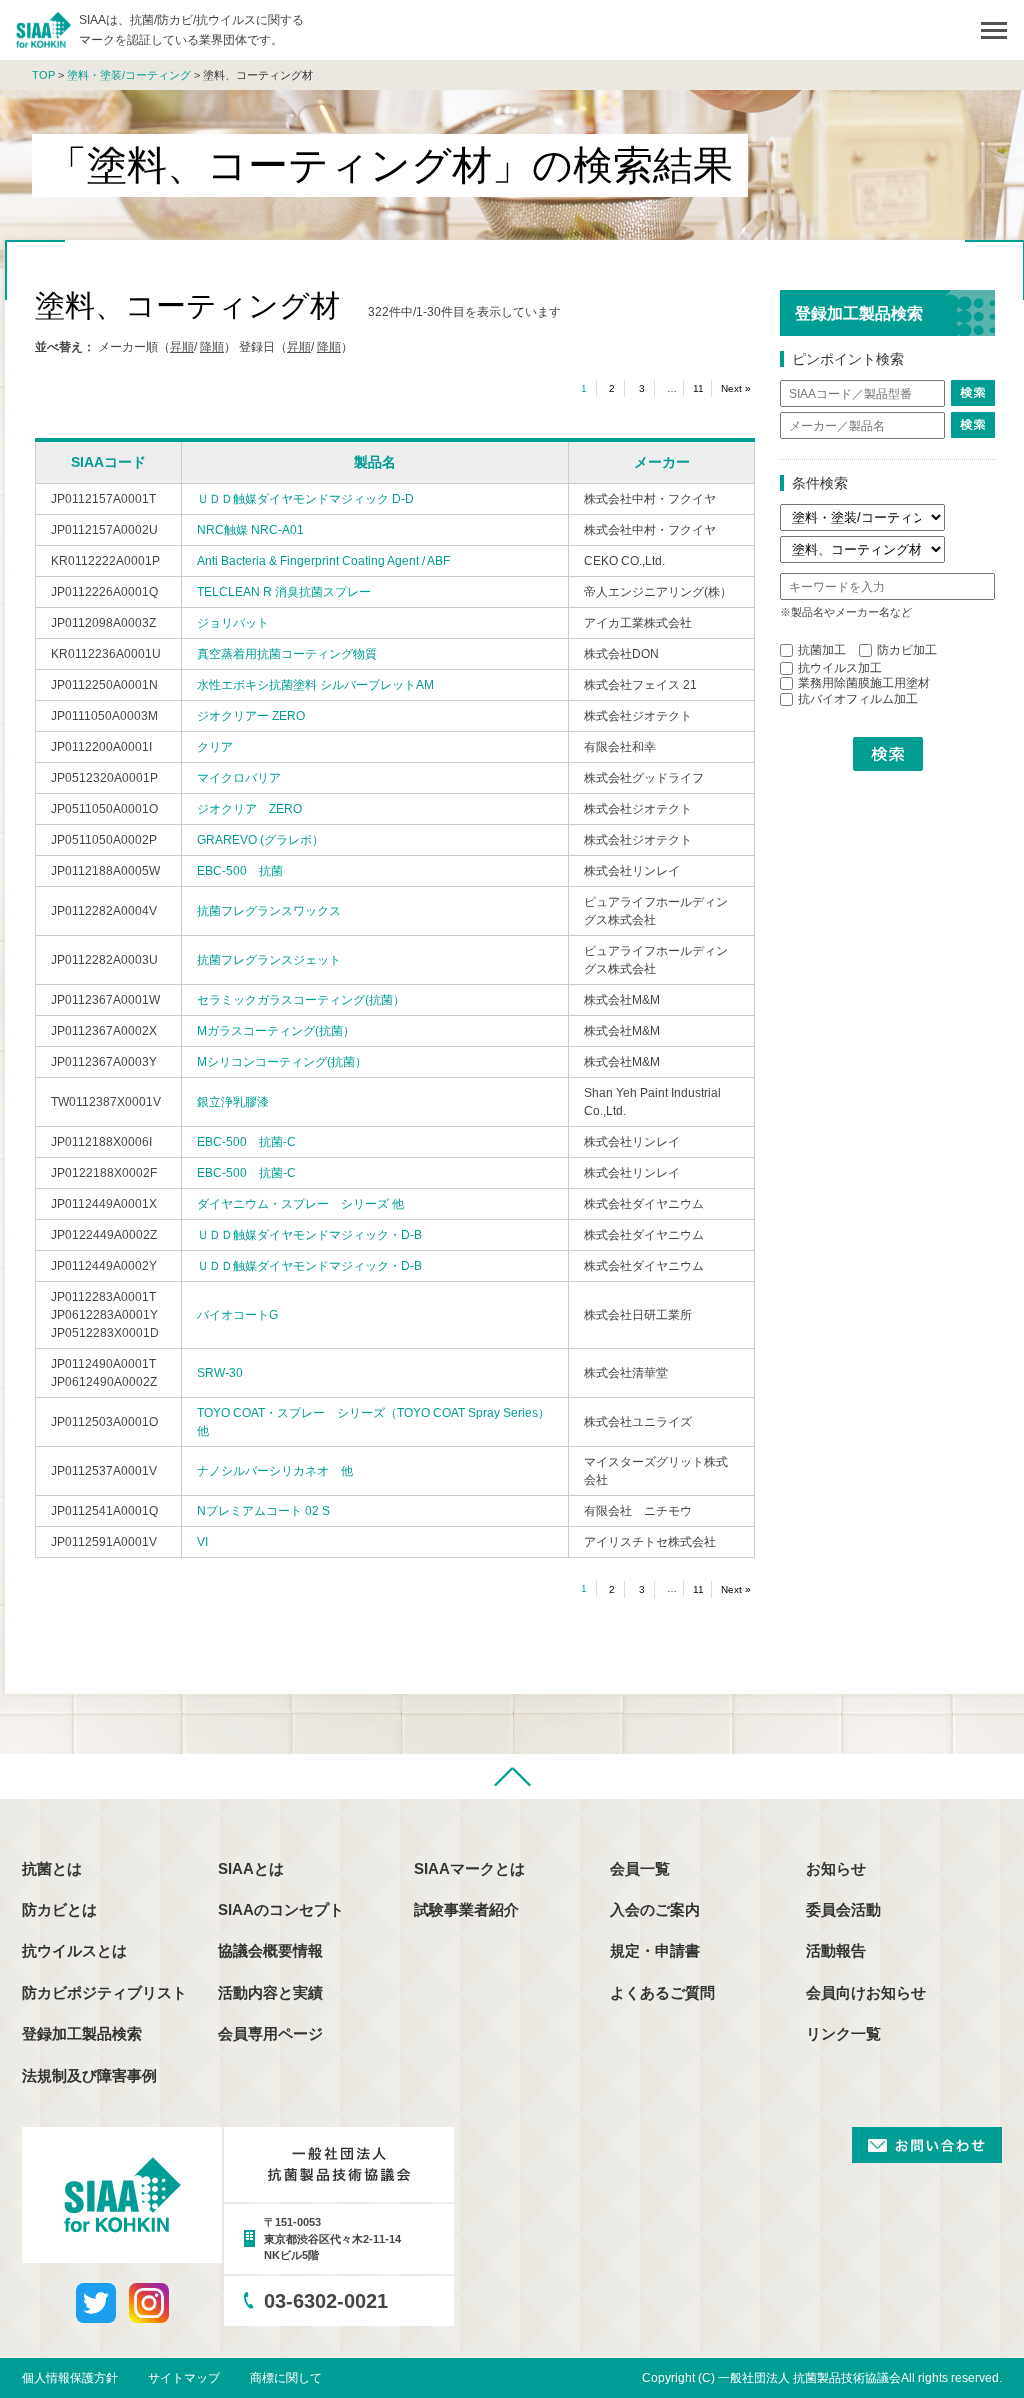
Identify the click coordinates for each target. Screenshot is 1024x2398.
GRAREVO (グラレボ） (260, 840)
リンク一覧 (843, 2033)
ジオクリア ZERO (249, 809)
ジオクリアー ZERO (251, 716)
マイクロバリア (239, 778)
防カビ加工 (907, 650)
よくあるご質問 (662, 1992)
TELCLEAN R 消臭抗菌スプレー (284, 592)
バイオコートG (237, 1315)
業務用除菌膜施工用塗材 (864, 683)
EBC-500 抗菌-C (246, 1142)
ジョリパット (233, 623)
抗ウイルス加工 (840, 668)
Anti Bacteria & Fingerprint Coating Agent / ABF (323, 561)
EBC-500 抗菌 (240, 871)
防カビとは (59, 1909)
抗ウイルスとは (74, 1950)
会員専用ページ (270, 2033)
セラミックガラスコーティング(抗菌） (301, 1000)
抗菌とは (52, 1868)
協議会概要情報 (270, 1950)
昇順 (182, 347)
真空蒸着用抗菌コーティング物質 (287, 654)
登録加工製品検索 (82, 2033)
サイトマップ (184, 2378)
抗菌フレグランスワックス (269, 911)
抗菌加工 (822, 650)
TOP (43, 75)
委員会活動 (843, 1909)
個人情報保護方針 (70, 2378)
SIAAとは (251, 1868)
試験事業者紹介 (466, 1909)
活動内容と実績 (270, 1992)
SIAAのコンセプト (281, 1909)
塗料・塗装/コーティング (129, 75)
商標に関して (286, 2378)
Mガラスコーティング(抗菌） (276, 1031)
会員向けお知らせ (866, 1992)
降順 (212, 347)
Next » (736, 388)
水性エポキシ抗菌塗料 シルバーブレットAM (315, 685)
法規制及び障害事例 (89, 2075)
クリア (215, 747)
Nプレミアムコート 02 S (263, 1511)
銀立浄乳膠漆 (233, 1102)
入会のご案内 (655, 1909)
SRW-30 (220, 1373)
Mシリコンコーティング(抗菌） (282, 1062)
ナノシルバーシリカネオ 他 (275, 1471)
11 (698, 388)
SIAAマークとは (469, 1868)
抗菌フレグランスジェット (269, 960)
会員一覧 (640, 1868)
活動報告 (836, 1950)
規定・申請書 (655, 1950)
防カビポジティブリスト (104, 1992)
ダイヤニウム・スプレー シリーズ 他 (300, 1204)
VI (202, 1542)
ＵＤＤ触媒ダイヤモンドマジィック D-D (305, 499)
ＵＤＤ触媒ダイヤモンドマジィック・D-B (309, 1235)
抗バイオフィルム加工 (858, 699)
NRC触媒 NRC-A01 (250, 530)
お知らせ (836, 1868)
